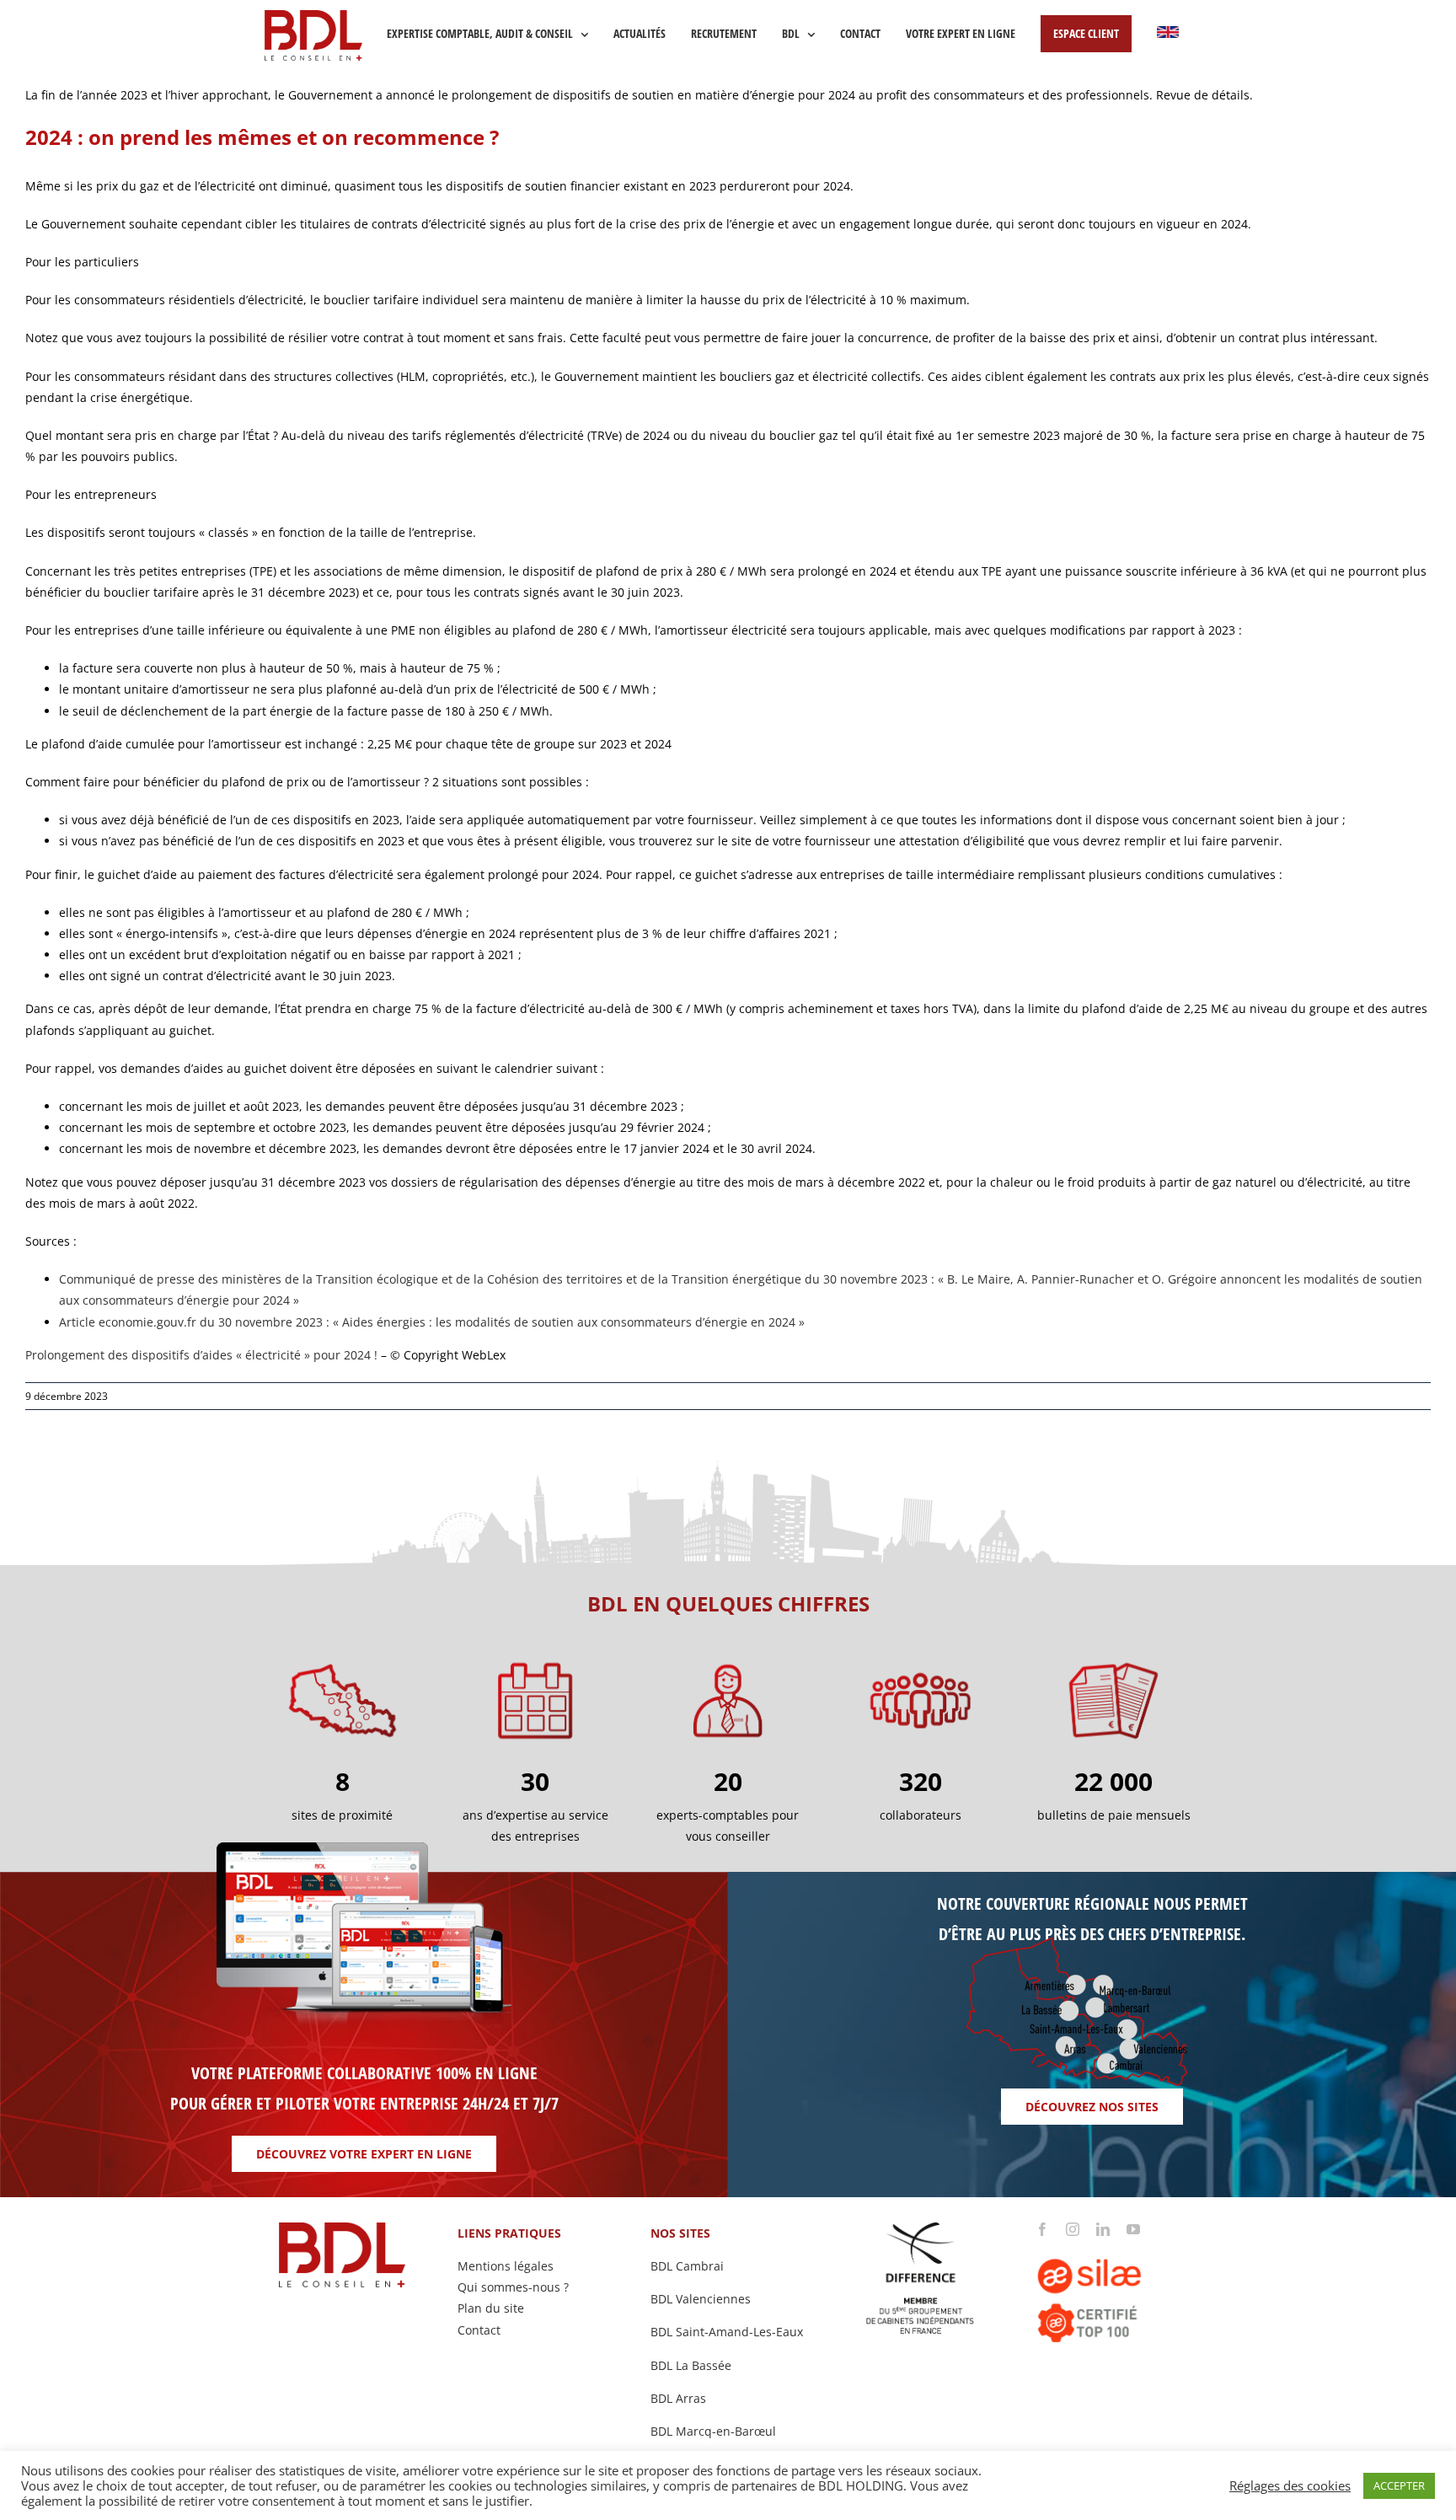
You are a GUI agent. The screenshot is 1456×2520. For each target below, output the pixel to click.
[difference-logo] (921, 2228)
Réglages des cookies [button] (1290, 2485)
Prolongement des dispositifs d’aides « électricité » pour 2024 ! (201, 1355)
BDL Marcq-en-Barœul (713, 2431)
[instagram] (1073, 2229)
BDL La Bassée (691, 2365)
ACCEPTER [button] (1399, 2485)
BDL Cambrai (687, 2266)
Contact (479, 2330)
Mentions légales (506, 2266)
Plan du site (491, 2308)
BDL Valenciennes (701, 2299)
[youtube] (1133, 2229)
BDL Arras (678, 2398)
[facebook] (1042, 2229)
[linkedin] (1103, 2229)
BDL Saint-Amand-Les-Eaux (727, 2332)
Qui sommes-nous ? (513, 2287)
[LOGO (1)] (1113, 2241)
